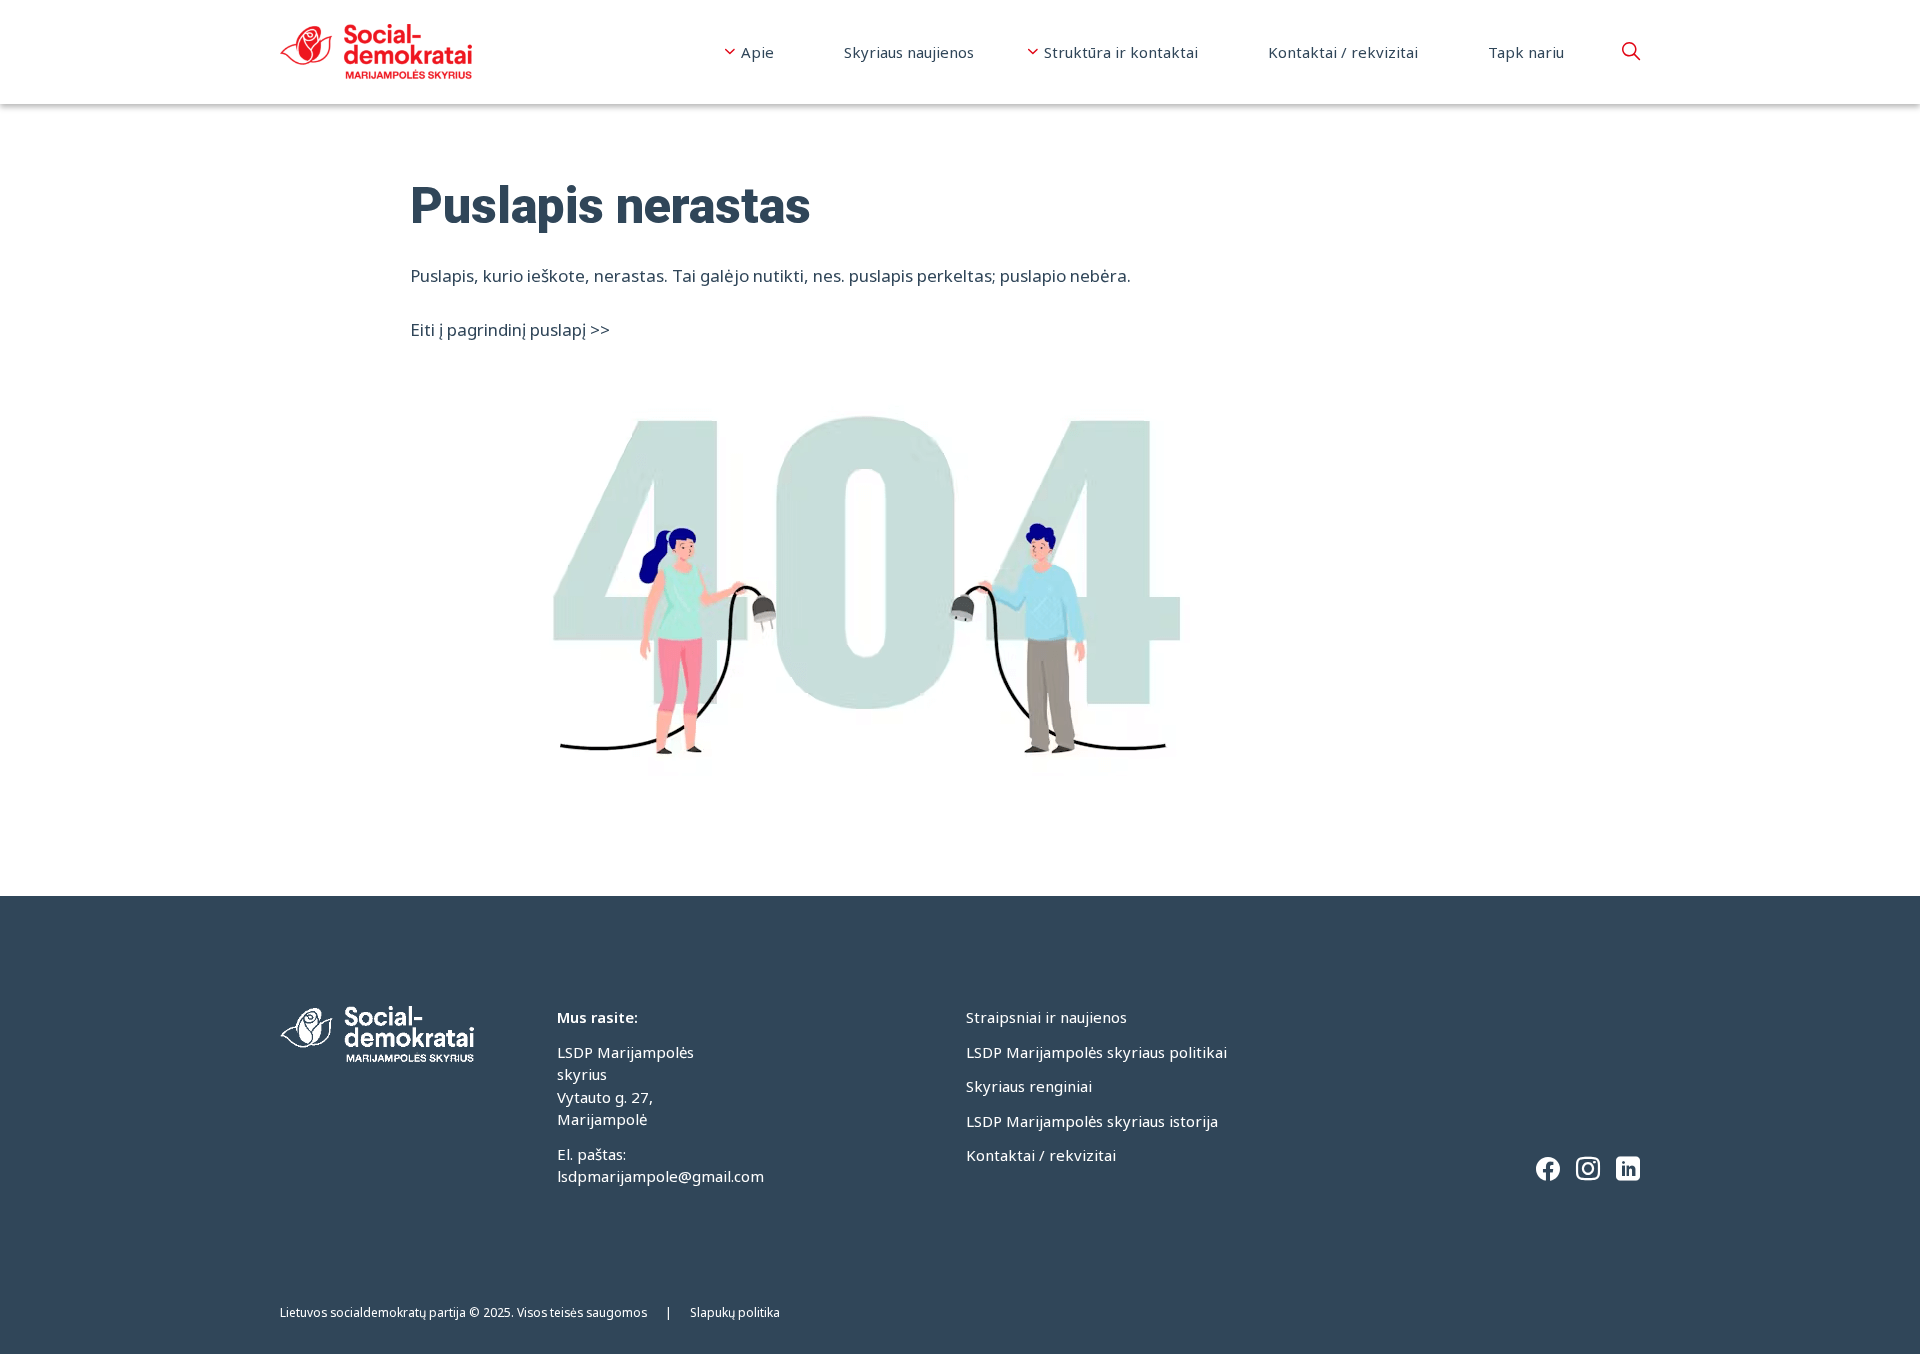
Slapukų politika (735, 1312)
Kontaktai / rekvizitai (1343, 52)
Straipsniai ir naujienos (1046, 1017)
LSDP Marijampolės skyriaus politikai (1096, 1052)
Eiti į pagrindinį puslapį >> (510, 329)
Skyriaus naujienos (909, 52)
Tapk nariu (1526, 52)
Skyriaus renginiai (1029, 1086)
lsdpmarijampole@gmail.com (660, 1176)
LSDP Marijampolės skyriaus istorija (1092, 1121)
